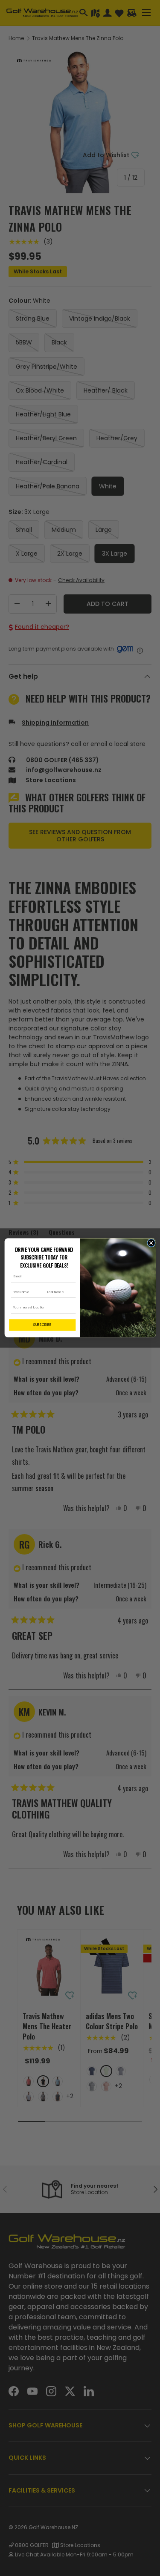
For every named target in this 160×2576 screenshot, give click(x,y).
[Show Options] (71, 1308)
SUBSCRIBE (42, 1325)
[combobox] (41, 1308)
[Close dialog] (151, 1243)
